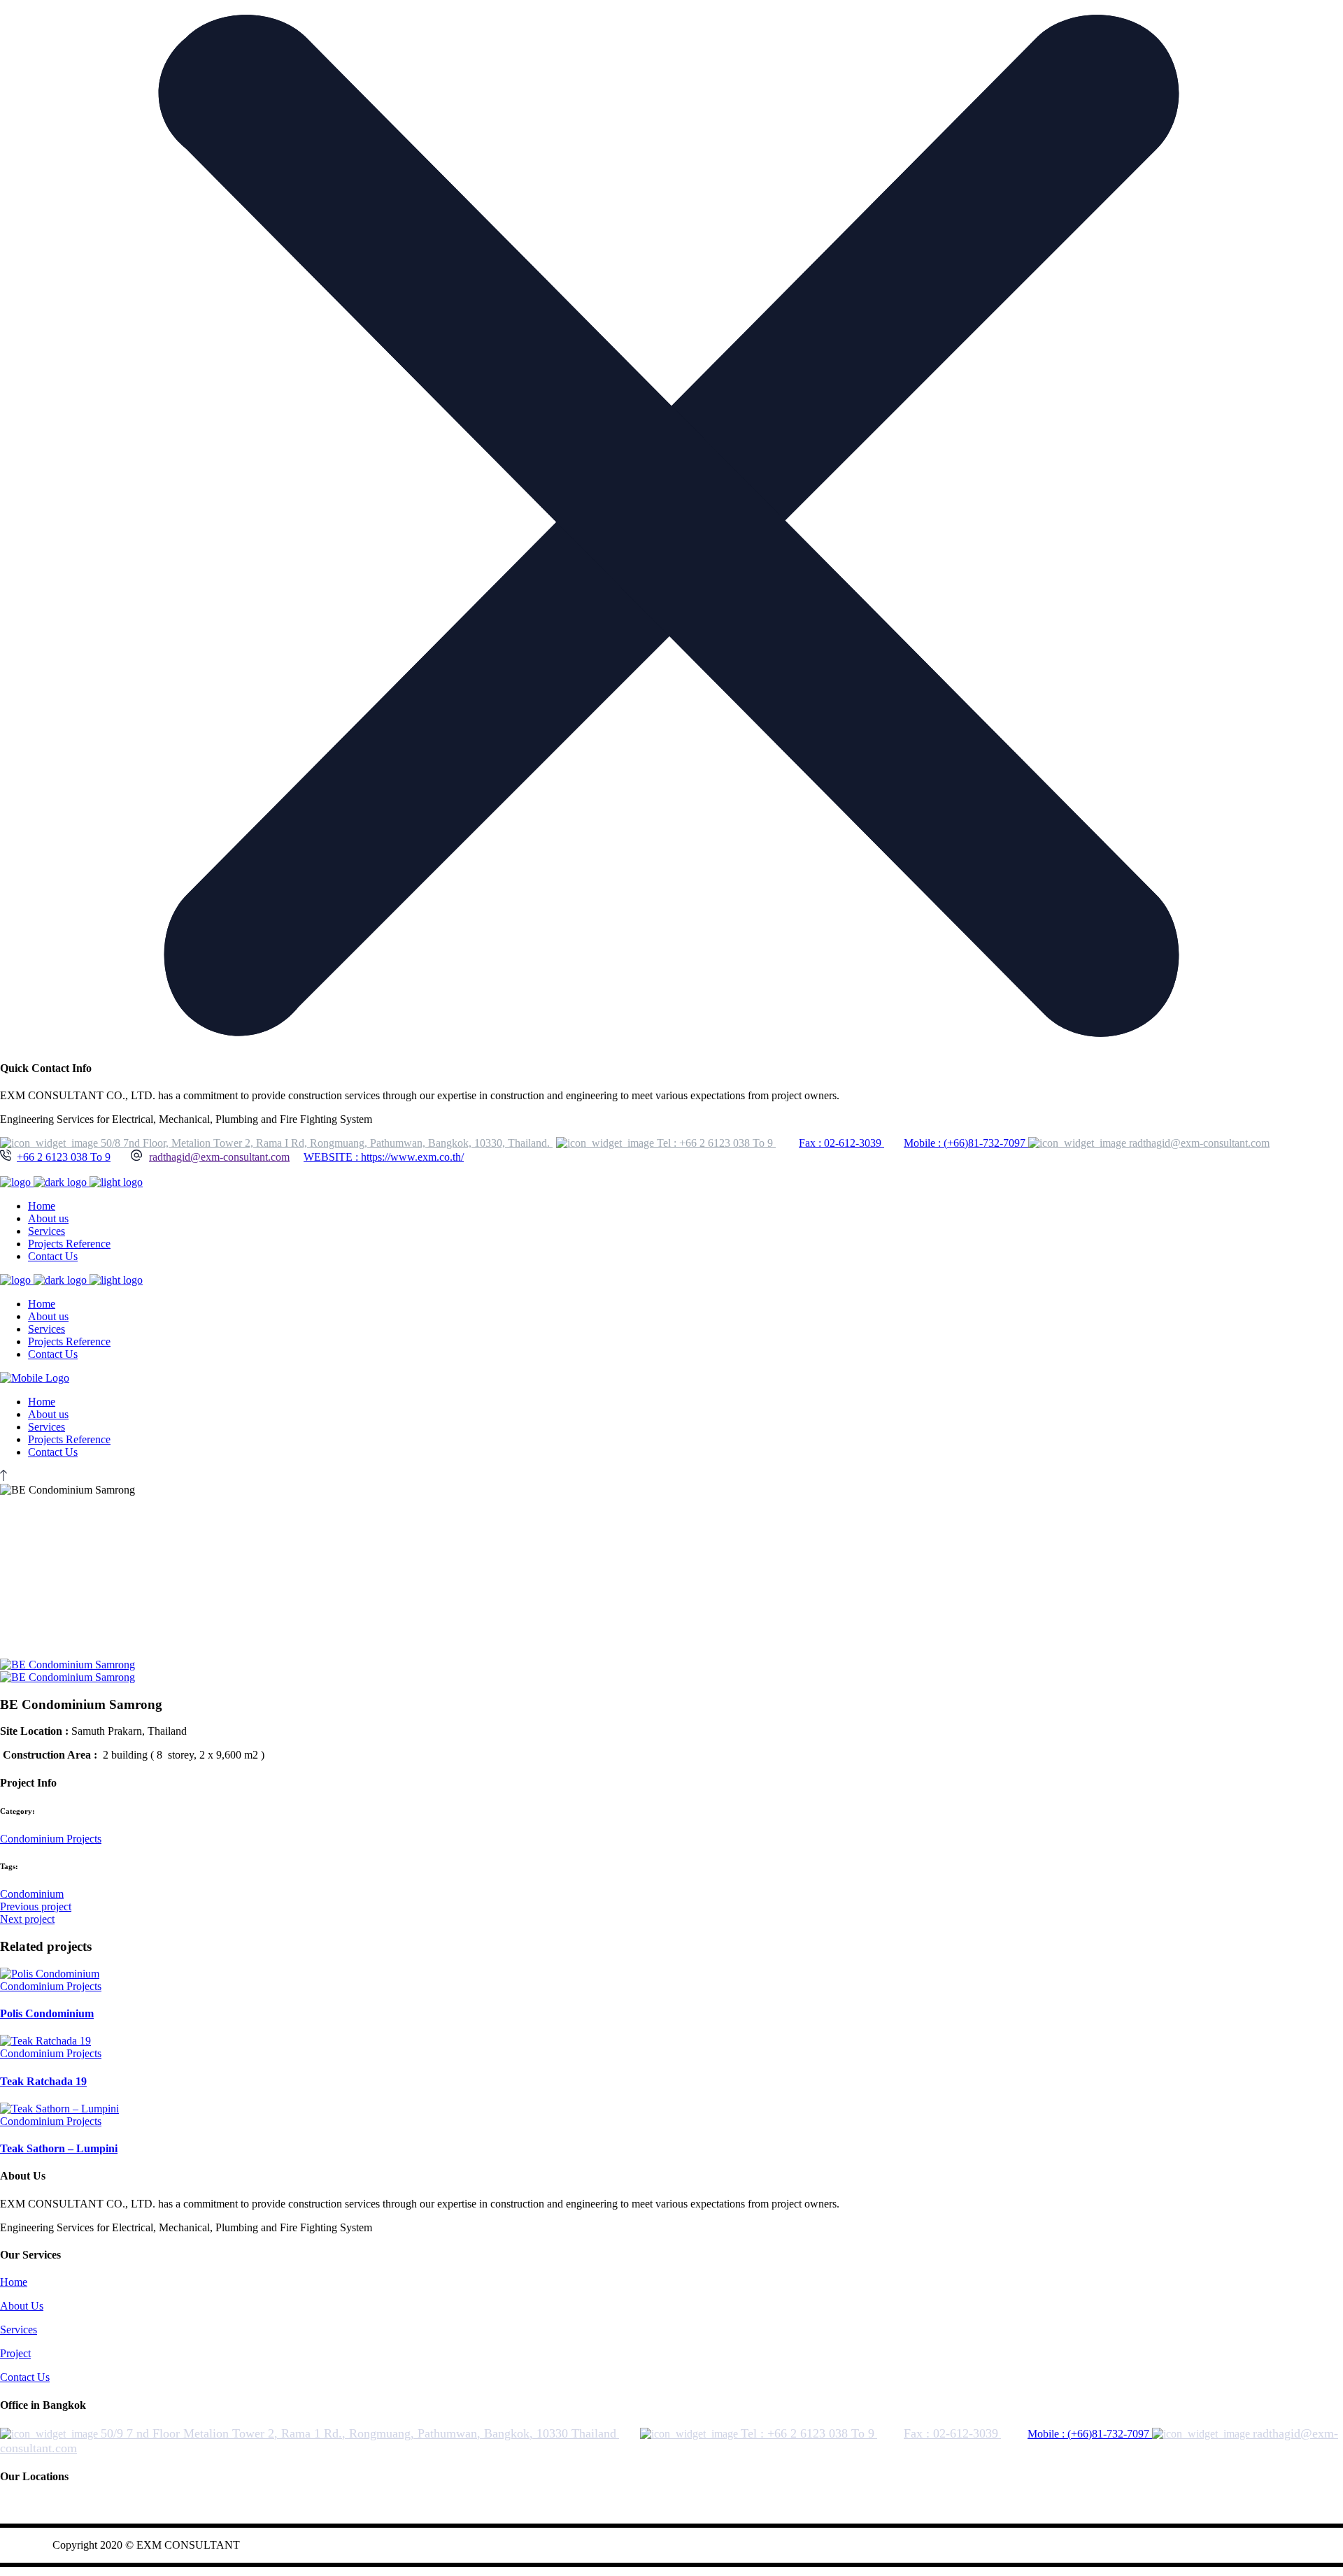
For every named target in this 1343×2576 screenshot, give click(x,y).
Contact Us (25, 2377)
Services (19, 2330)
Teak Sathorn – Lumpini (59, 2148)
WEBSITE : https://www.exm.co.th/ (384, 1157)
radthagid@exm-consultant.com (219, 1157)
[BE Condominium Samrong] (67, 1665)
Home (14, 2282)
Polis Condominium (47, 2013)
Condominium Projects (51, 1839)
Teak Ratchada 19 (43, 2081)
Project (15, 2353)
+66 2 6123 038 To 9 (64, 1157)
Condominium (32, 1894)
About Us (22, 2306)
